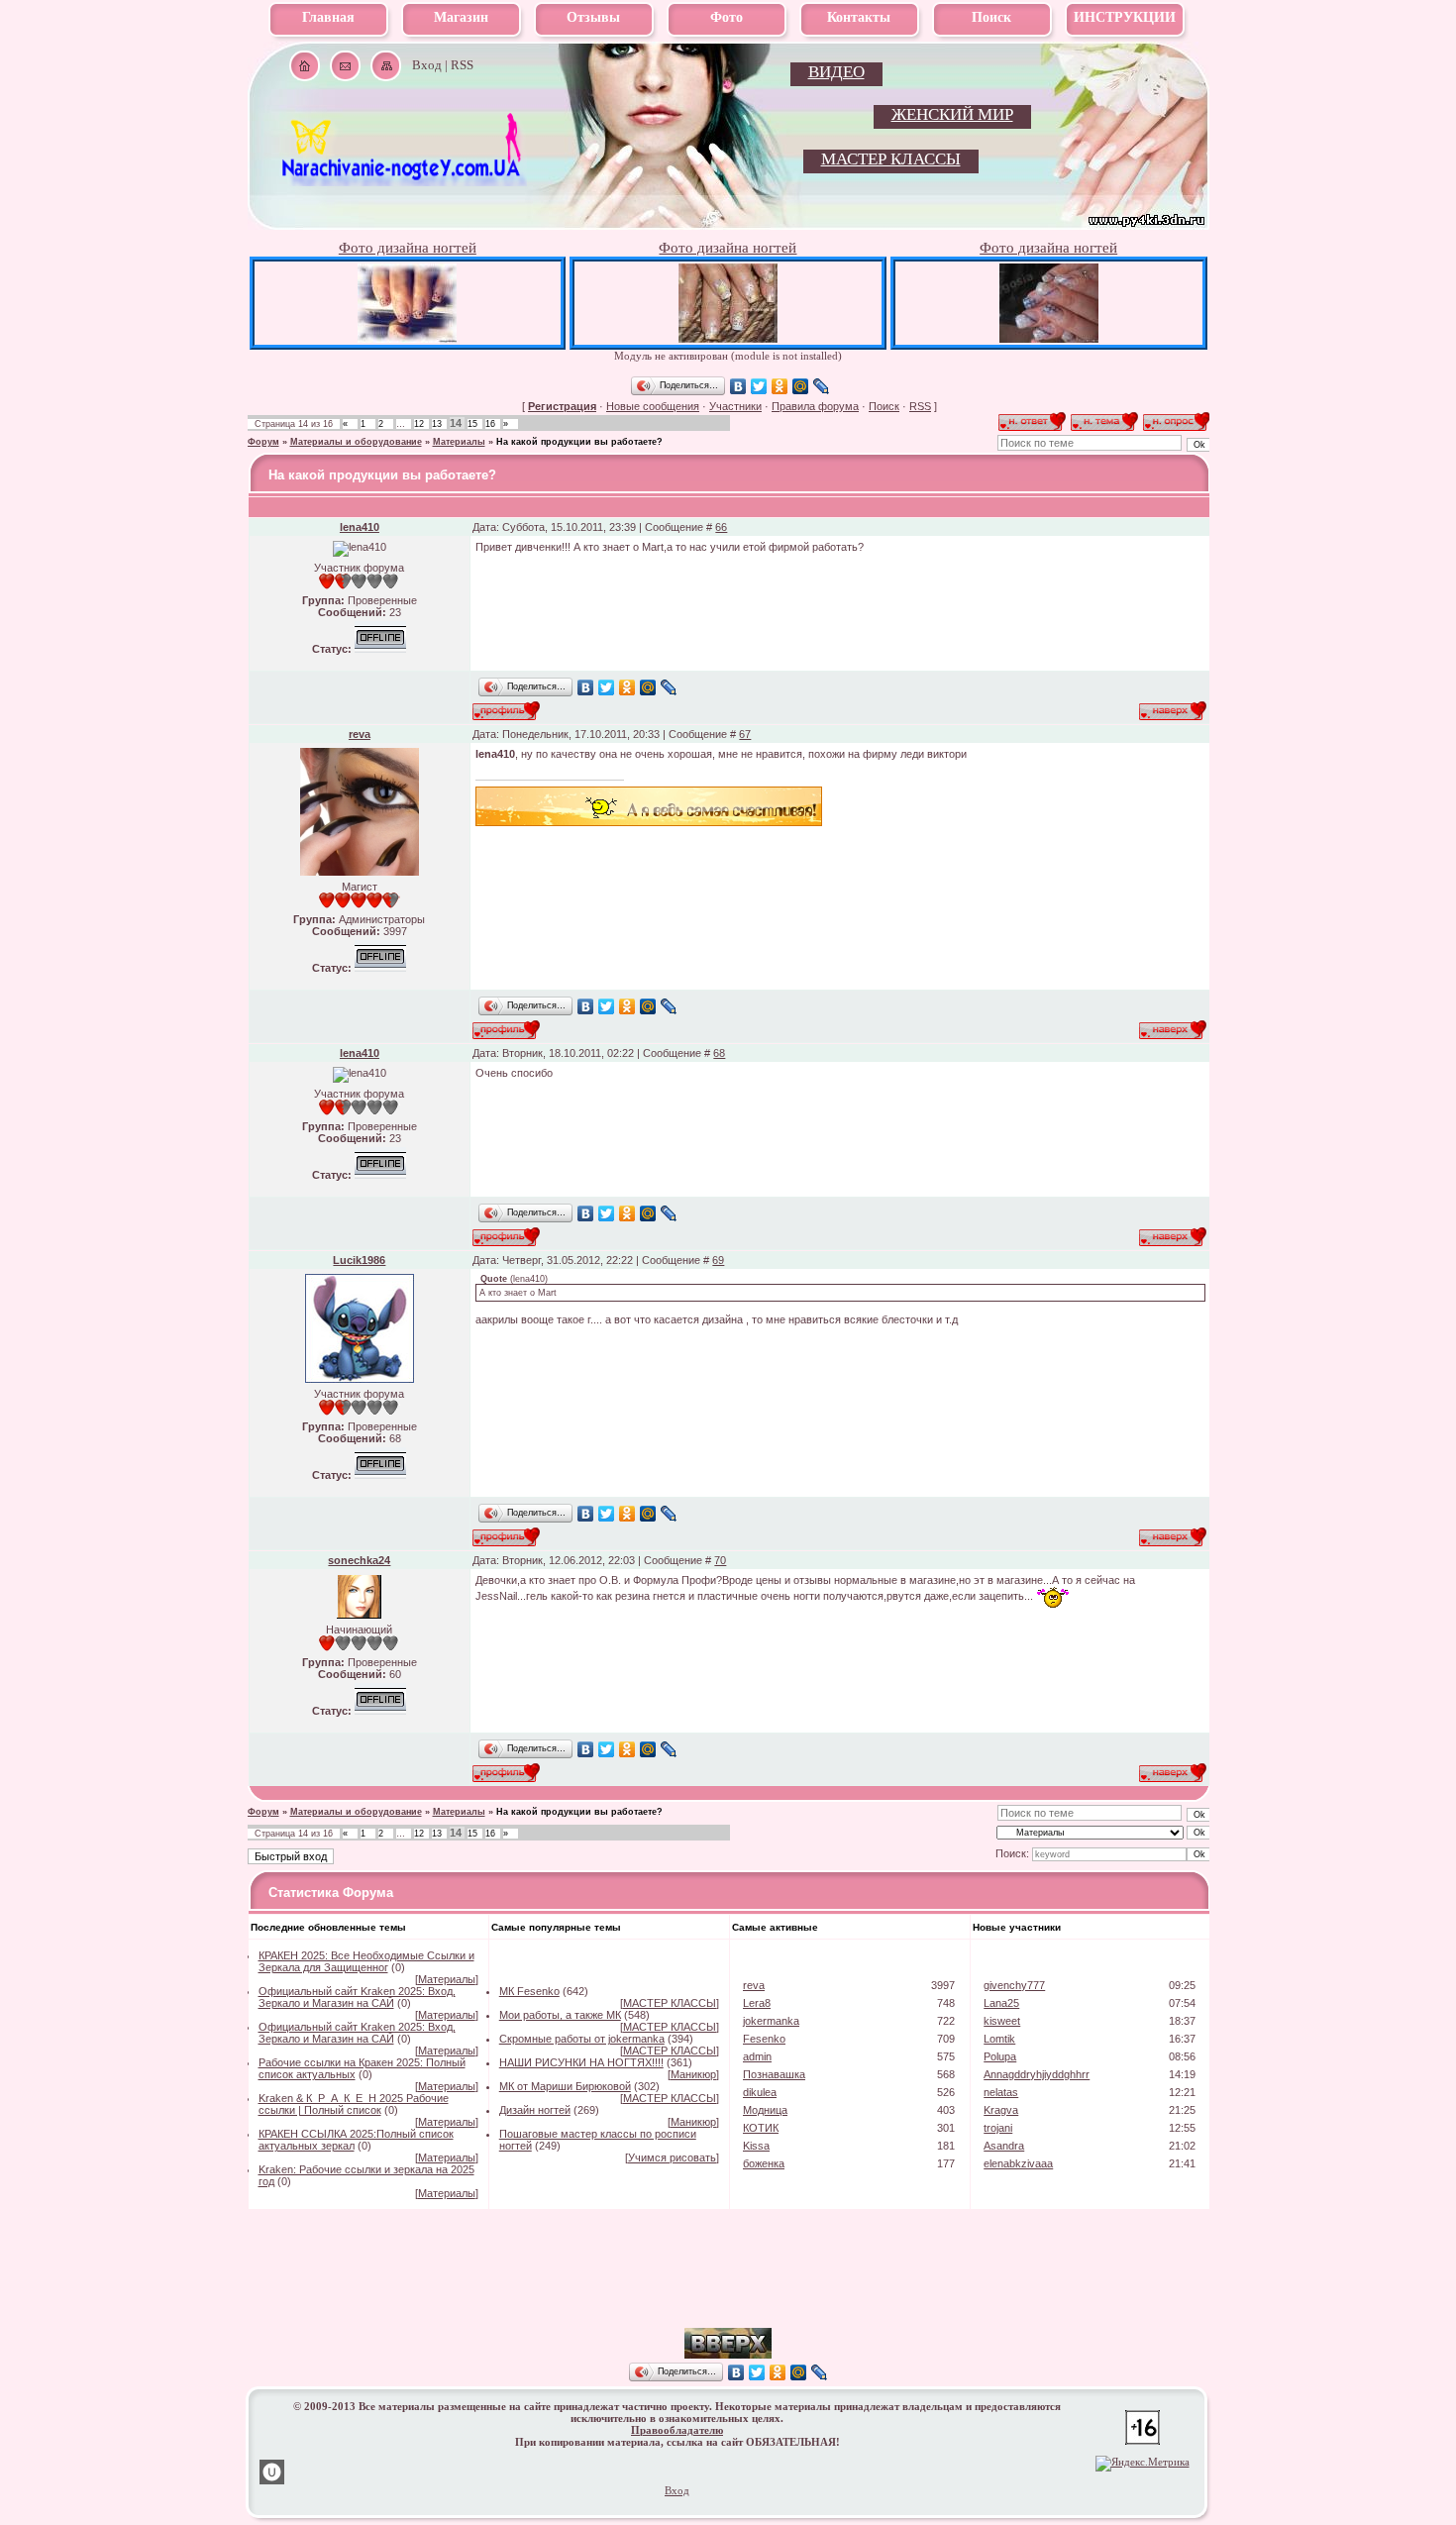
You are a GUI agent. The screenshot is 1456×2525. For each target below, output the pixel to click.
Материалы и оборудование (356, 442)
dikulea (760, 2092)
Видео (836, 72)
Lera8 (757, 2003)
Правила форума (815, 406)
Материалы (459, 442)
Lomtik (999, 2039)
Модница (765, 2110)
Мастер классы (891, 159)
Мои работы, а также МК (560, 2015)
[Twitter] (759, 386)
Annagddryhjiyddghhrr (1037, 2074)
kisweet (1002, 2021)
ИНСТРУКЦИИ (1125, 17)
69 (718, 1260)
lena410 (360, 527)
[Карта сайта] (386, 66)
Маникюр (693, 2074)
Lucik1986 (359, 1260)
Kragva (1001, 2110)
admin (757, 2056)
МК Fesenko (529, 1991)
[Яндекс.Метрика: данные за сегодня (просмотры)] (1143, 2464)
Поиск (991, 17)
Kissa (756, 2146)
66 (721, 527)
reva (360, 734)
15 (472, 424)
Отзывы (593, 17)
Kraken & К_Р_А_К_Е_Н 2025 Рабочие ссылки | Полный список (354, 2104)
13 (437, 424)
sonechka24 (359, 1560)
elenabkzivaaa (1018, 2163)
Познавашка (774, 2074)
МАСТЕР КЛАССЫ (670, 2003)
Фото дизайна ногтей (408, 248)
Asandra (1004, 2146)
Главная (328, 17)
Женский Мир (952, 114)
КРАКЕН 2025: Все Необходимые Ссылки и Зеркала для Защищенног (366, 1961)
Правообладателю (677, 2430)
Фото (727, 17)
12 (419, 424)
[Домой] (305, 66)
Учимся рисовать (672, 2157)
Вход (427, 65)
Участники (735, 406)
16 (490, 424)
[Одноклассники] (780, 386)
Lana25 (1001, 2003)
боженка (764, 2163)
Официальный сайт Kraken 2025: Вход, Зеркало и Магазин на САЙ (357, 1997)
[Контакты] (345, 66)
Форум (263, 442)
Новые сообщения (653, 406)
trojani (998, 2128)
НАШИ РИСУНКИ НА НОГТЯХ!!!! (581, 2062)
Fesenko (764, 2039)
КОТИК (761, 2128)
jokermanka (771, 2021)
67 (745, 734)
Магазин (461, 17)
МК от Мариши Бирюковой (565, 2086)
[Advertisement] (728, 2298)
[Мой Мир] (801, 386)
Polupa (1000, 2056)
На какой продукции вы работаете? (579, 442)
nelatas (1001, 2092)
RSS (462, 65)
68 (719, 1053)
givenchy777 (1014, 1985)
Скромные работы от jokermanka (582, 2039)
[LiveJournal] (822, 386)
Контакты (859, 17)
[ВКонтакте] (738, 386)
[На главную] (403, 179)
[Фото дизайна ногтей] (407, 338)
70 (720, 1560)
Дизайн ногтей (535, 2110)
